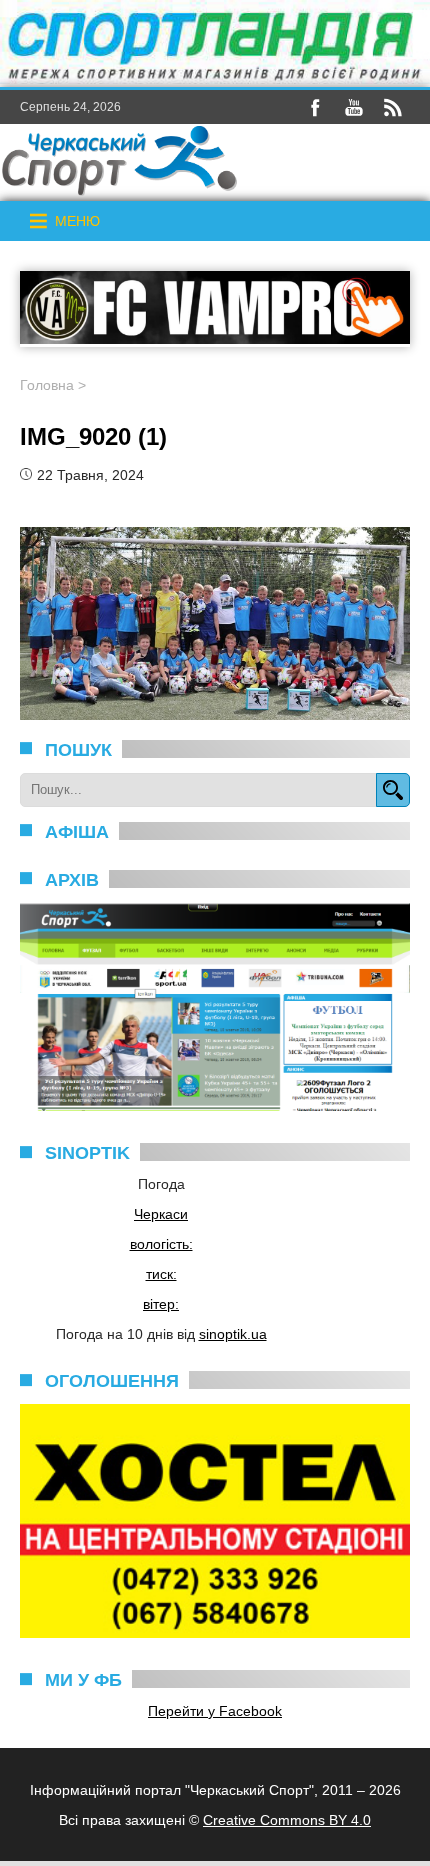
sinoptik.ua (233, 1334)
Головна (47, 385)
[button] (77, 221)
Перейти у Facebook (215, 1711)
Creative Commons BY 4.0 (287, 1820)
